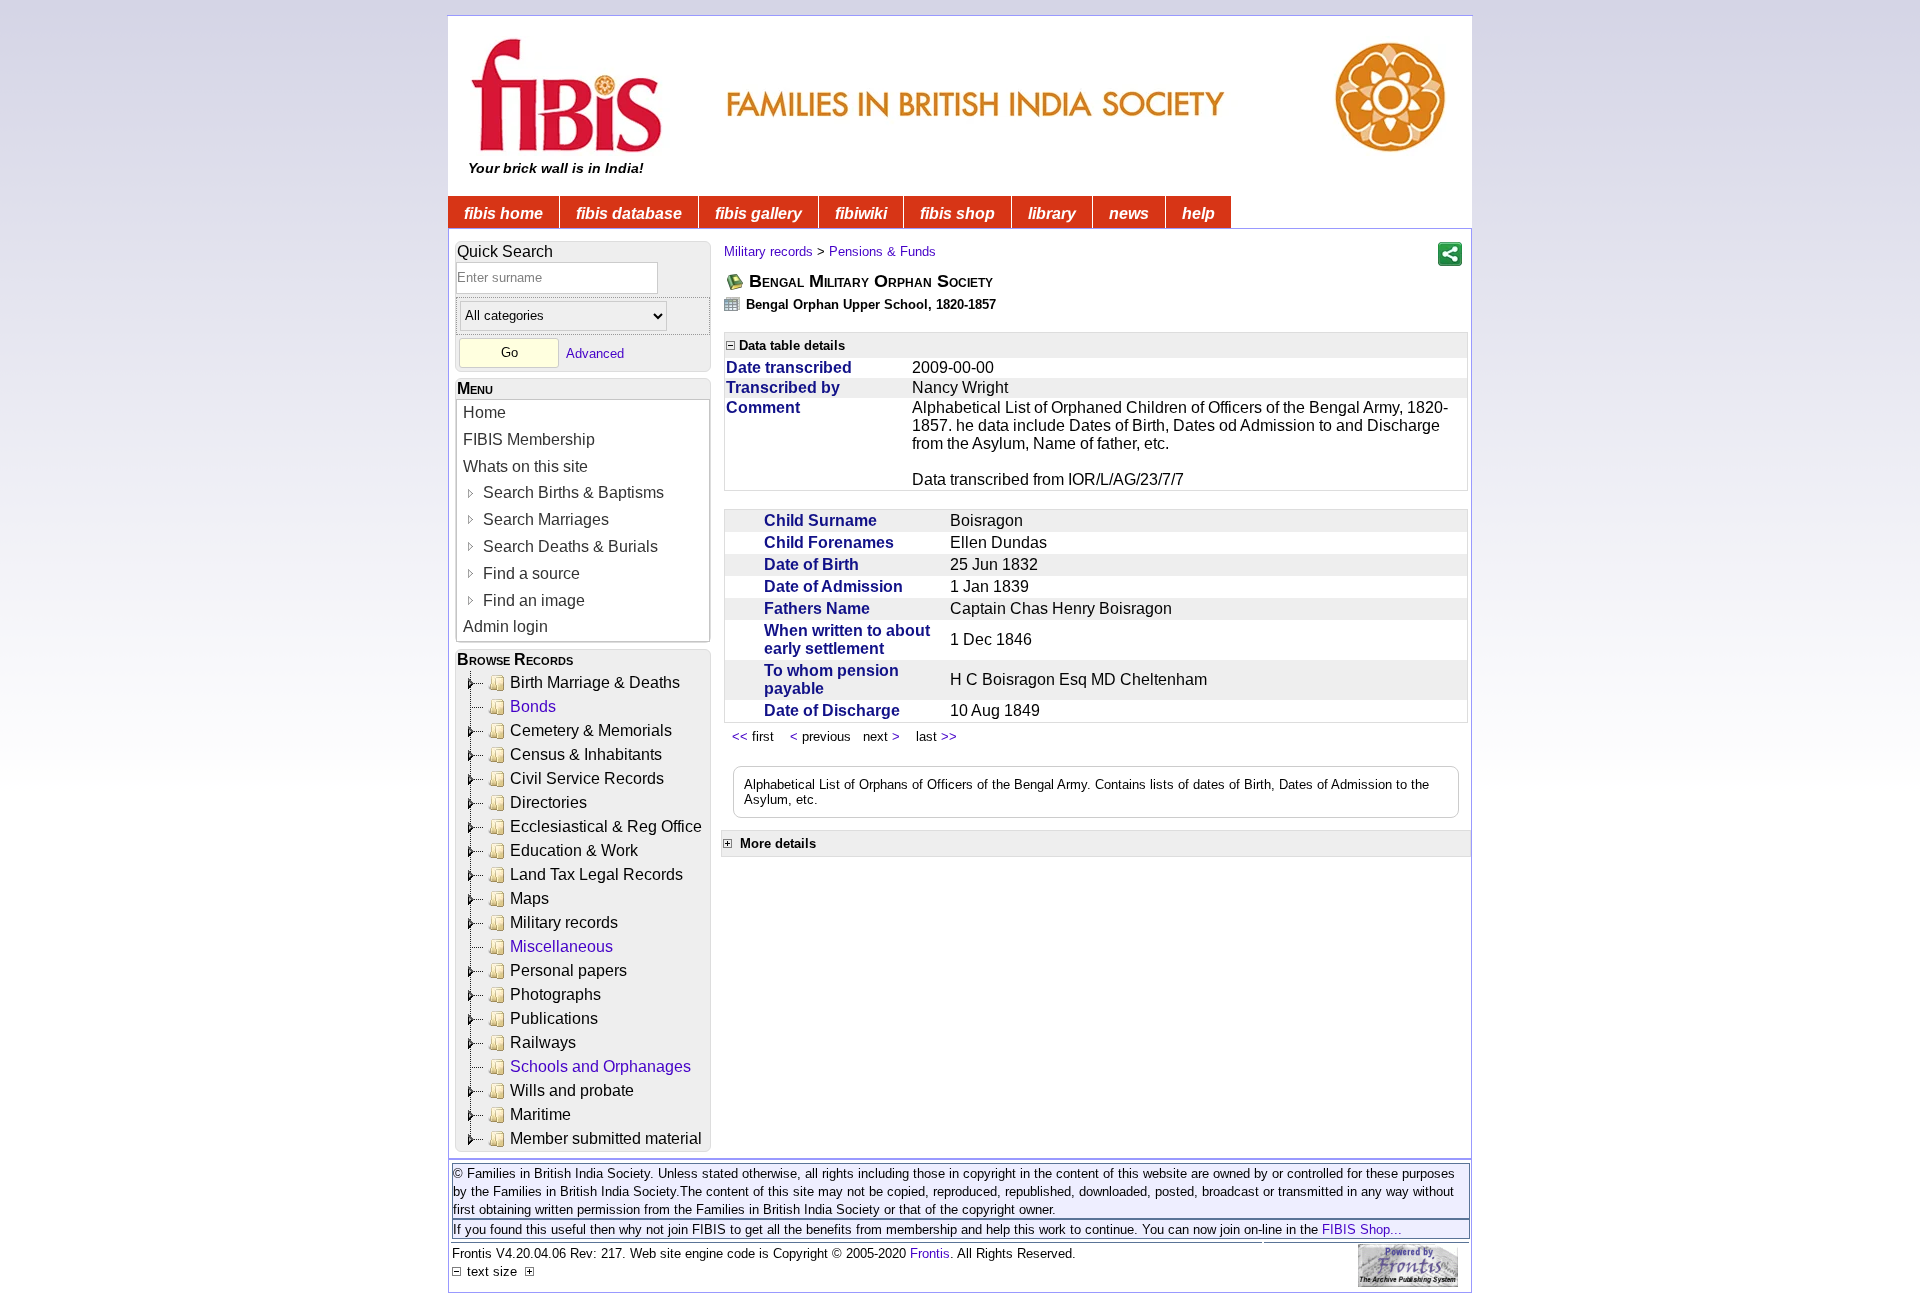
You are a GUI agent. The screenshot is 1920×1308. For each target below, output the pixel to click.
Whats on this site (525, 466)
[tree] (584, 911)
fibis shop (957, 213)
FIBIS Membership (529, 439)
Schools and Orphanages (600, 1066)
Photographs (555, 994)
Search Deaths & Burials (568, 546)
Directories (548, 802)
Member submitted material (606, 1138)
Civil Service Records (587, 778)
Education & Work (574, 850)
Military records (564, 922)
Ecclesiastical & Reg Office (606, 826)
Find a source (529, 573)
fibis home (503, 213)
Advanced (595, 352)
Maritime (540, 1114)
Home (484, 412)
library (1052, 213)
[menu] (583, 520)
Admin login (505, 626)
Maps (529, 898)
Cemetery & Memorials (591, 730)
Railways (543, 1042)
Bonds (533, 706)
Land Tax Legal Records (596, 874)
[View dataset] (733, 303)
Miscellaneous (561, 946)
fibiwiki (861, 213)
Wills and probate (572, 1090)
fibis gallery (758, 213)
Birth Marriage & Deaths (595, 682)
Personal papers (568, 970)
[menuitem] (583, 413)
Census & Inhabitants (586, 754)
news (1129, 213)
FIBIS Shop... (1362, 1229)
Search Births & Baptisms (571, 492)
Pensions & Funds (882, 251)
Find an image (532, 600)
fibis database (629, 213)
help (1198, 213)
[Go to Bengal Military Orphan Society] (736, 281)
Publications (554, 1018)
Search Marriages (544, 519)
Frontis (930, 1253)
